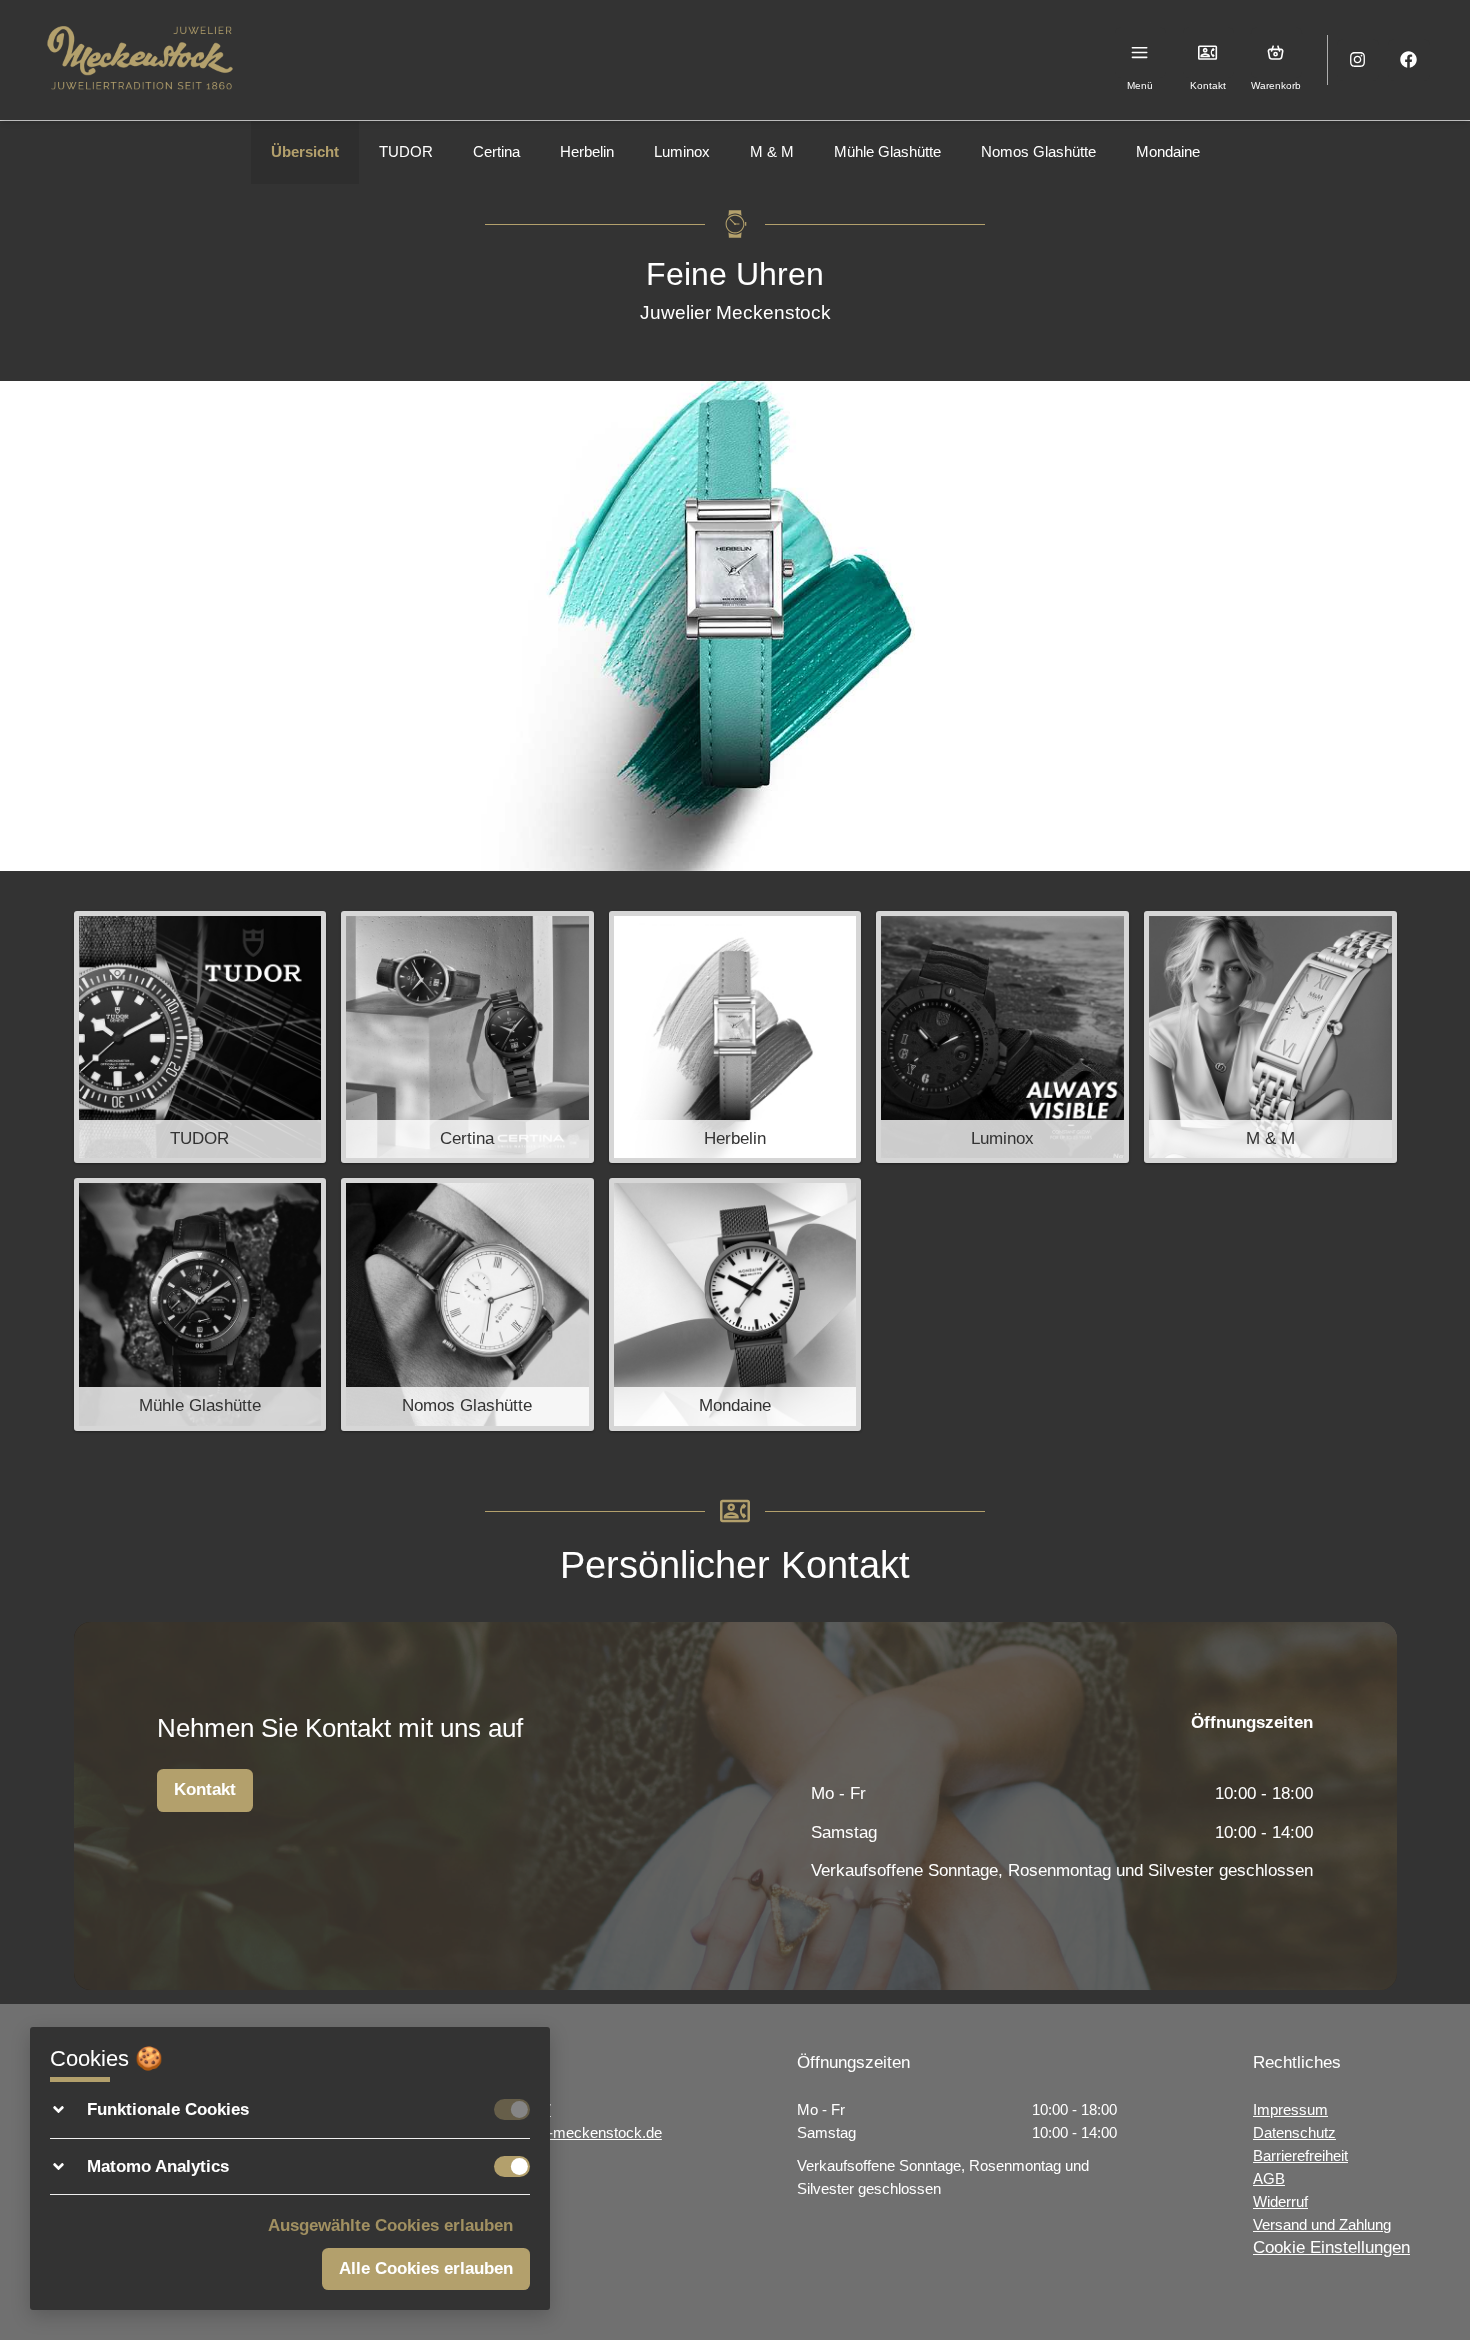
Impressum (1290, 2109)
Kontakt (205, 1789)
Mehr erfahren (200, 1080)
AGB (1269, 2178)
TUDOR (406, 151)
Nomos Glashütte (1038, 151)
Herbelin (587, 151)
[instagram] (1358, 60)
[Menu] (1140, 52)
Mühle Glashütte (887, 151)
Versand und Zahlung (1322, 2224)
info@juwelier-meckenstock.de (561, 2132)
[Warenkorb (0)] (1276, 52)
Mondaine (1168, 151)
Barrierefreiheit (1300, 2155)
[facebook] (1409, 60)
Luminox (682, 151)
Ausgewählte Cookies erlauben (390, 2225)
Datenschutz (1294, 2132)
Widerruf (1280, 2201)
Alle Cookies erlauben (426, 2268)
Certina (496, 151)
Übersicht (305, 151)
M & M (772, 151)
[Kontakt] (1208, 52)
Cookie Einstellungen (1331, 2247)
